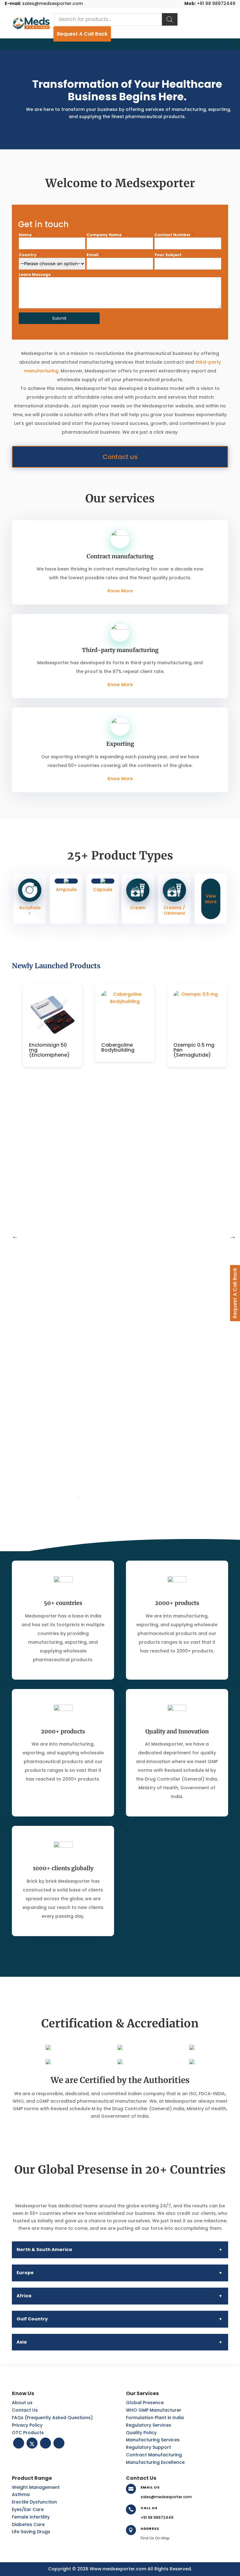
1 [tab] (78, 1498)
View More (211, 899)
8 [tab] (143, 1498)
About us (22, 2403)
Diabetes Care (28, 2524)
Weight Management (36, 2487)
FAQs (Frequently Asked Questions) (52, 2418)
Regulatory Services (149, 2425)
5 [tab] (115, 1498)
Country (29, 255)
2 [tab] (87, 1498)
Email (94, 255)
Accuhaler (30, 910)
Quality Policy (141, 2433)
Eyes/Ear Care (28, 2509)
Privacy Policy (27, 2425)
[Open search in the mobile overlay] (115, 19)
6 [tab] (125, 1498)
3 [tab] (97, 1498)
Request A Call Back (82, 34)
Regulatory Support (148, 2447)
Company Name (105, 235)
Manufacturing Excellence (155, 2462)
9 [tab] (153, 1498)
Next (233, 1236)
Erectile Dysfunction (34, 2502)
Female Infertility (31, 2517)
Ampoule (66, 889)
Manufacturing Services (153, 2440)
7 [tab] (134, 1498)
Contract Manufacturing (154, 2455)
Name (27, 235)
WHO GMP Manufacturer (154, 2410)
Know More (120, 591)
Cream (138, 908)
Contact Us (25, 2410)
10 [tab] (162, 1498)
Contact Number (174, 235)
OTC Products (28, 2433)
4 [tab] (106, 1498)
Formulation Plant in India (155, 2418)
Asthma (21, 2494)
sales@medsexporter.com (44, 3)
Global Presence (145, 2403)
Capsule (103, 889)
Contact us (120, 457)
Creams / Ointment (174, 910)
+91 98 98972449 (210, 3)
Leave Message (35, 274)
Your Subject (168, 255)
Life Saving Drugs (31, 2532)
